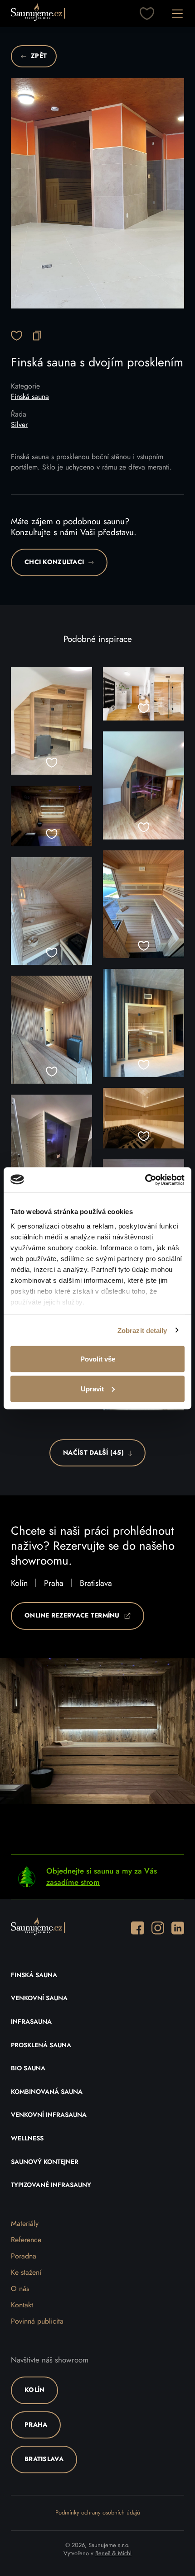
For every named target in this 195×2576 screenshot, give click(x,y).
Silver (19, 425)
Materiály (25, 2224)
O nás (20, 2289)
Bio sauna (28, 2068)
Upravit (92, 1388)
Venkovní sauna (39, 1998)
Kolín (19, 1584)
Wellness (27, 2139)
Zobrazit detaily (142, 1330)
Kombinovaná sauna (47, 2092)
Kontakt (22, 2305)
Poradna (24, 2256)
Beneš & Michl (113, 2554)
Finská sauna (30, 397)
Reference (26, 2240)
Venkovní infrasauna (49, 2115)
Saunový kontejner (45, 2162)
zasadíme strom (73, 1882)
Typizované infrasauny (51, 2185)
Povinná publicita (37, 2321)
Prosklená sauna (41, 2045)
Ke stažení (26, 2272)
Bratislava (96, 1584)
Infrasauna (31, 2022)
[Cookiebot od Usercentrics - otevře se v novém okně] (145, 1180)
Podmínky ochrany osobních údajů (98, 2513)
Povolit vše (98, 1359)
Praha (54, 1584)
